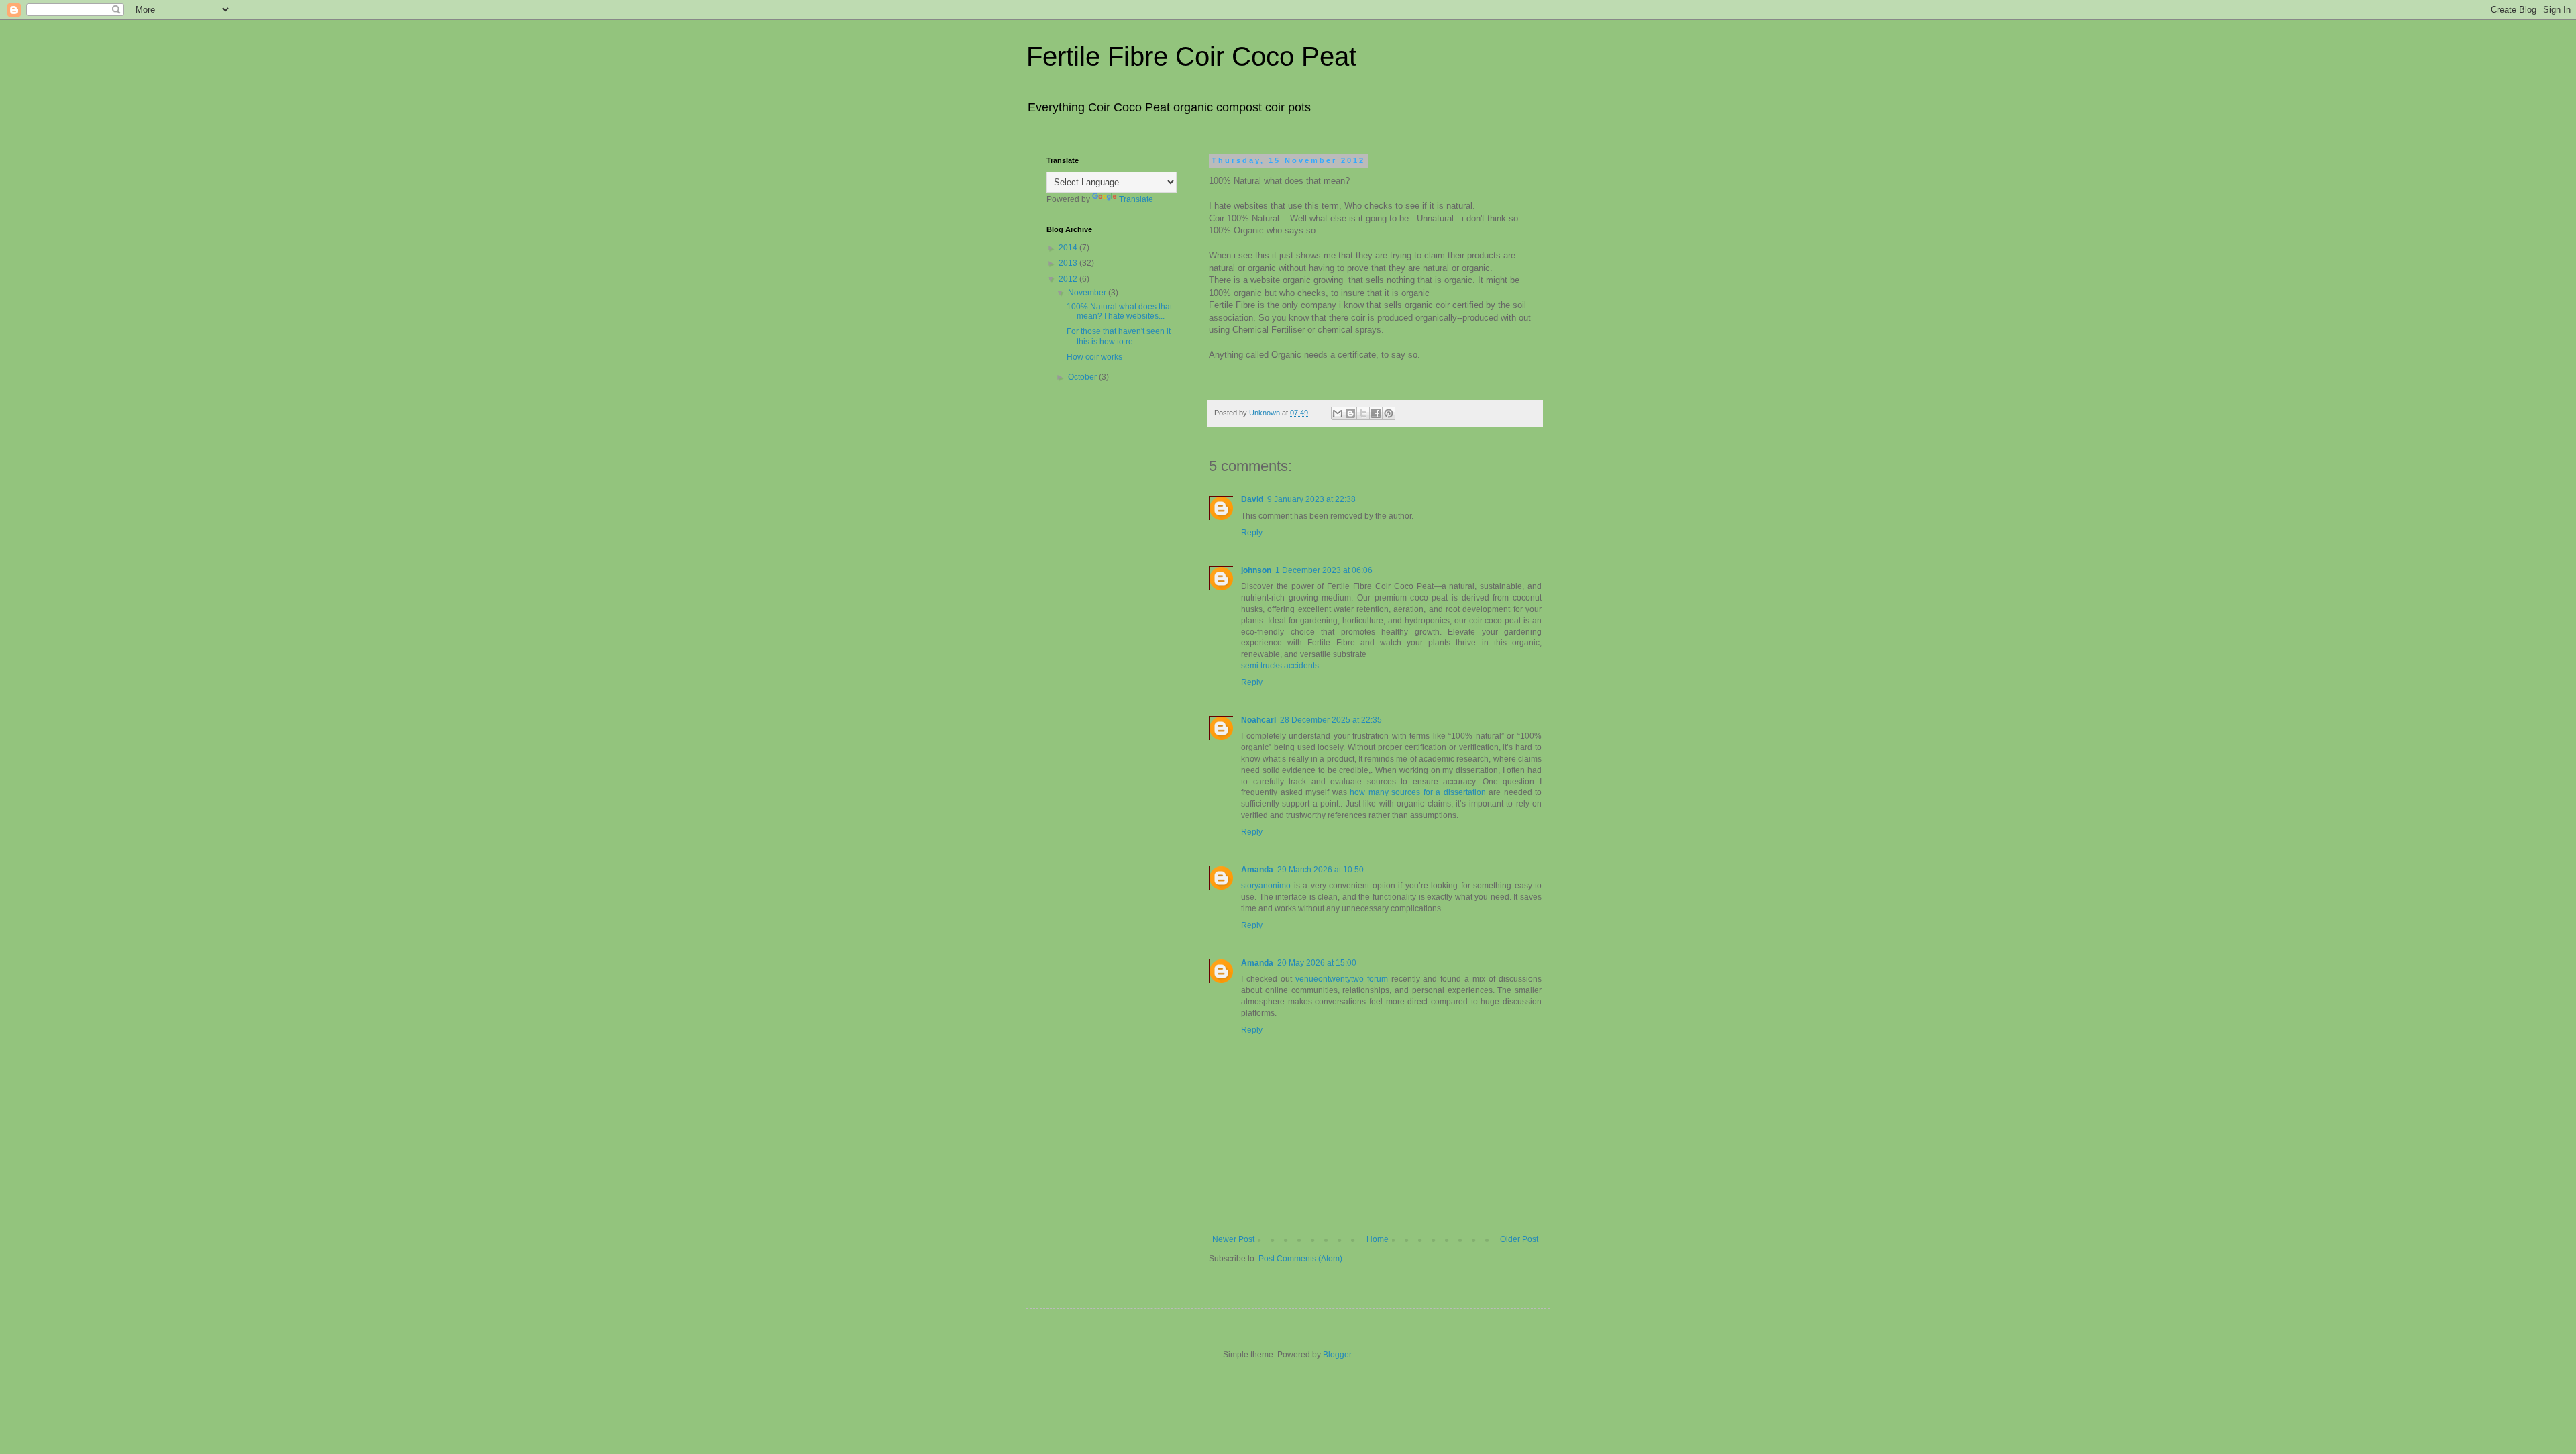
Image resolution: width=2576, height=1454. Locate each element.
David (1252, 499)
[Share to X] (1363, 413)
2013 (1069, 263)
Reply (1252, 533)
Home (1378, 1239)
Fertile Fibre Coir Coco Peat (1191, 56)
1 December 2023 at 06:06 (1324, 570)
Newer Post (1233, 1239)
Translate (1136, 199)
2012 (1069, 279)
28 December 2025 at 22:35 (1331, 720)
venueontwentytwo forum (1342, 979)
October (1083, 377)
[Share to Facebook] (1376, 413)
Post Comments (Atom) (1300, 1259)
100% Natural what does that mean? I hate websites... (1119, 311)
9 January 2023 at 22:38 (1311, 499)
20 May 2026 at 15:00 (1317, 963)
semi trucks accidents (1280, 666)
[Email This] (1338, 413)
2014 (1069, 248)
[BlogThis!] (1350, 413)
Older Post (1519, 1239)
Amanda (1257, 870)
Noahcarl (1258, 720)
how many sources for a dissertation (1418, 792)
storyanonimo (1266, 886)
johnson (1256, 570)
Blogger (1337, 1355)
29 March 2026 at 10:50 (1321, 870)
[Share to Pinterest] (1389, 413)
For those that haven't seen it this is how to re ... (1119, 336)
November (1088, 293)
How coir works (1094, 357)
